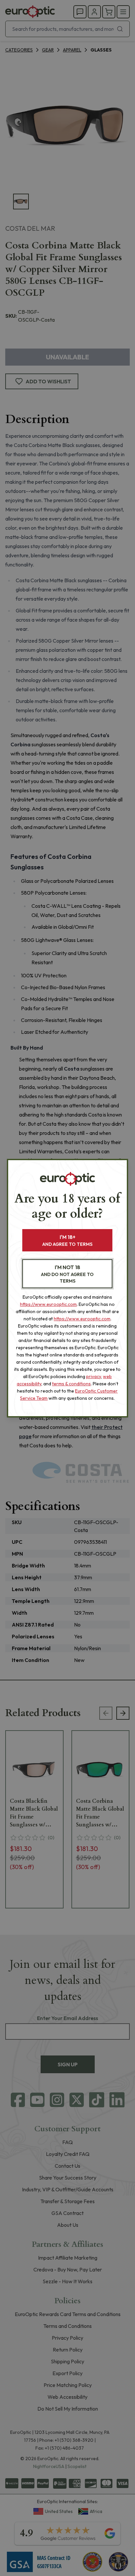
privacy (94, 1376)
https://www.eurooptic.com (48, 1304)
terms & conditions (71, 1384)
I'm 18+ (67, 1240)
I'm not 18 (67, 1274)
